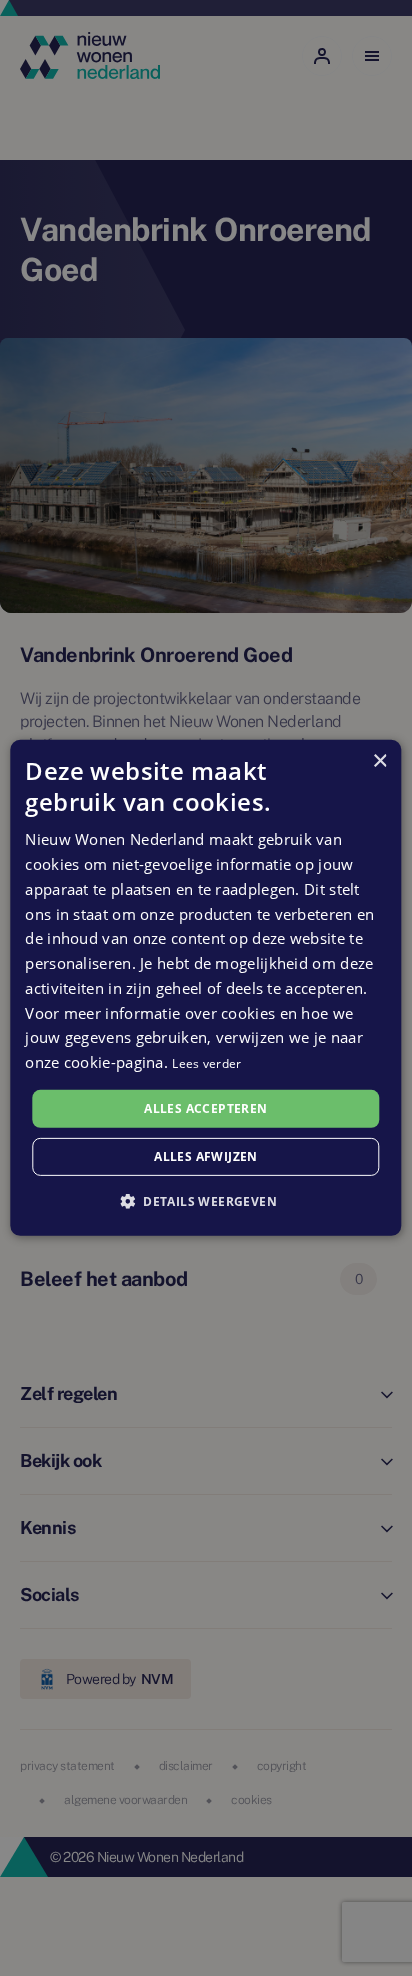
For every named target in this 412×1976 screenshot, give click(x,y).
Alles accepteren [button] (205, 1108)
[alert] (206, 988)
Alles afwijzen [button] (206, 1156)
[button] (206, 1201)
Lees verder (206, 1063)
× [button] (379, 761)
